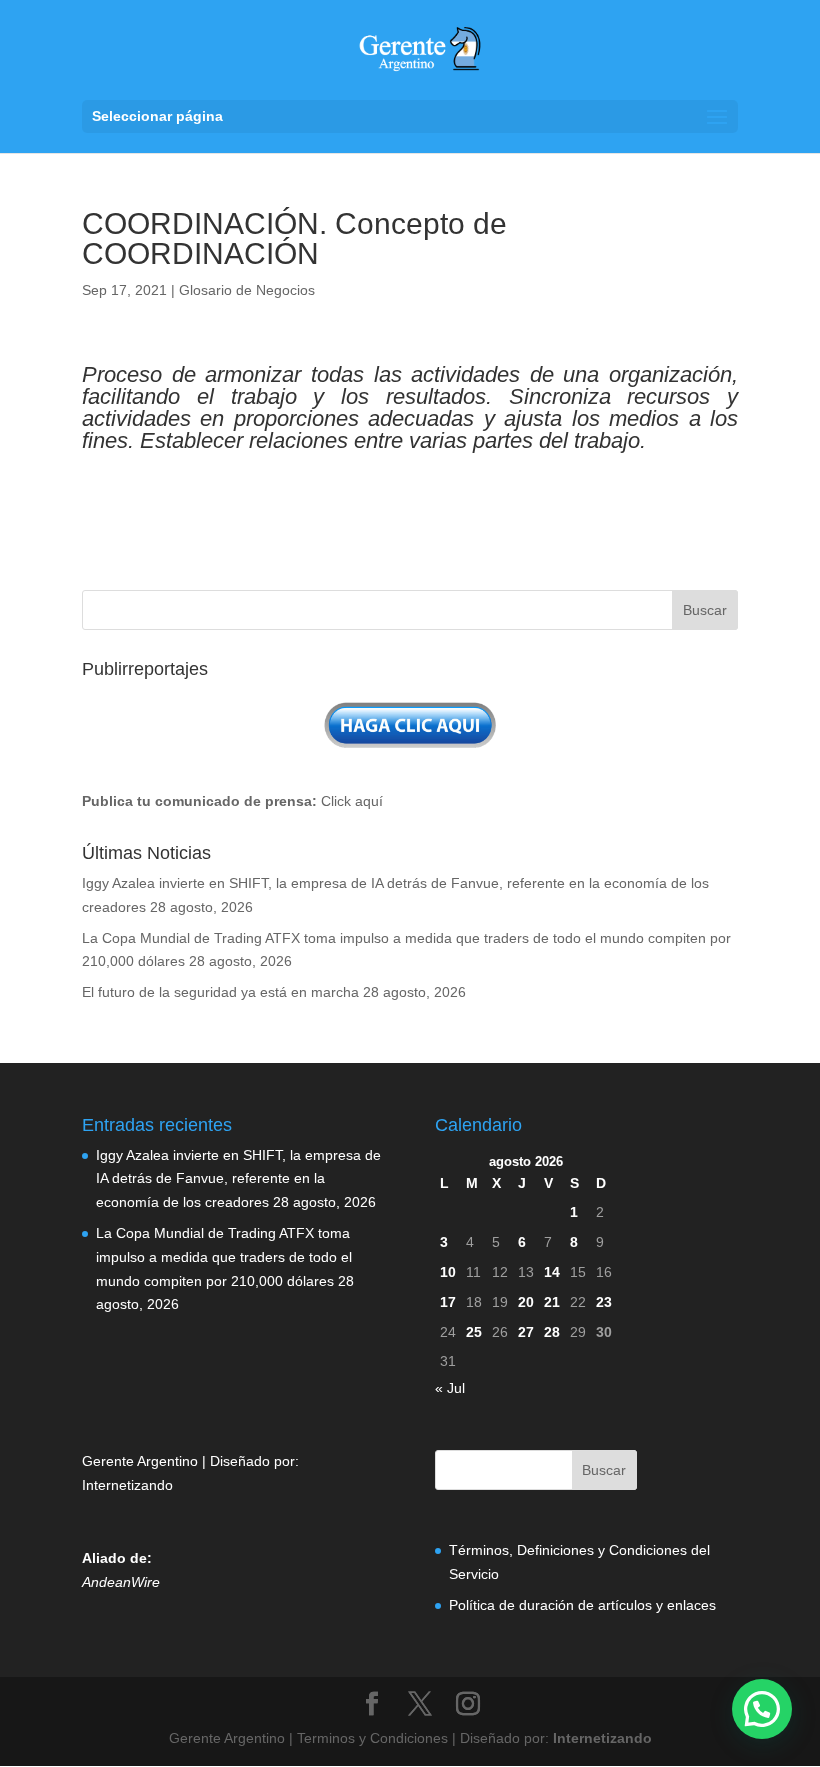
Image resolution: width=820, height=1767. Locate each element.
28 (552, 1332)
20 (526, 1302)
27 (526, 1332)
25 (474, 1332)
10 (448, 1272)
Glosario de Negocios (247, 290)
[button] (762, 1709)
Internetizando (127, 1485)
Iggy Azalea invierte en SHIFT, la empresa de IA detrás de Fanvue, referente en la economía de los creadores (238, 1179)
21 (552, 1302)
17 (448, 1302)
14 (552, 1272)
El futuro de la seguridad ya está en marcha (220, 992)
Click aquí (352, 801)
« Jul (450, 1388)
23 (604, 1302)
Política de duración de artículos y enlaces (582, 1605)
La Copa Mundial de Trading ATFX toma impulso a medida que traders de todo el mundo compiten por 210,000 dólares (224, 1257)
